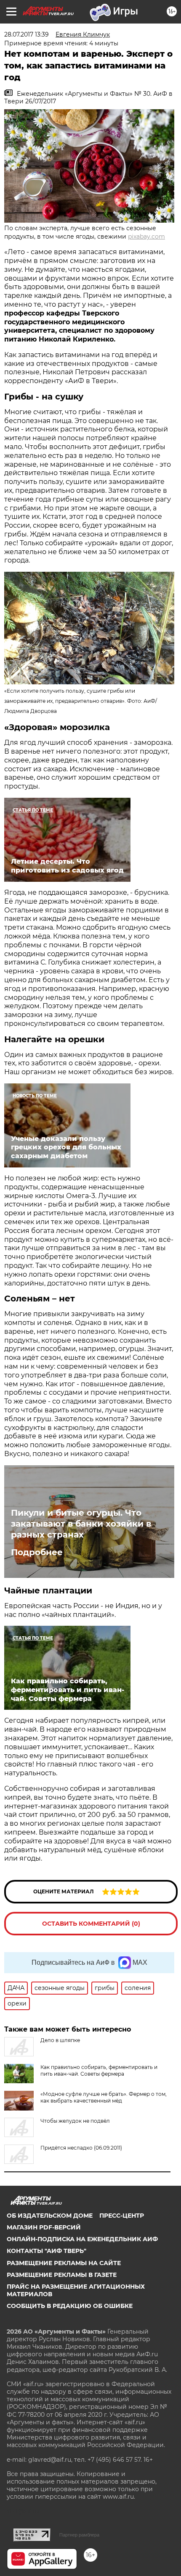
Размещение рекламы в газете (62, 2275)
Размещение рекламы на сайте (64, 2263)
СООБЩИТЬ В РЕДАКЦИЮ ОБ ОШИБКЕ (70, 2306)
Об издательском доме (50, 2216)
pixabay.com (146, 237)
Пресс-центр (122, 2216)
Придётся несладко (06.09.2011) (81, 2148)
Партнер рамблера (79, 2535)
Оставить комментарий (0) (91, 1924)
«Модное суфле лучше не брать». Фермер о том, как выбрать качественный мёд (104, 2097)
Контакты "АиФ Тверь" (47, 2251)
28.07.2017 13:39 (27, 34)
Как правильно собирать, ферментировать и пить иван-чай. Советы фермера (99, 2070)
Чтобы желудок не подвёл (75, 2121)
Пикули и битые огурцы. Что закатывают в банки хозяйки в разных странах (81, 1524)
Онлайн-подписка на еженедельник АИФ (82, 2239)
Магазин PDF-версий (44, 2227)
